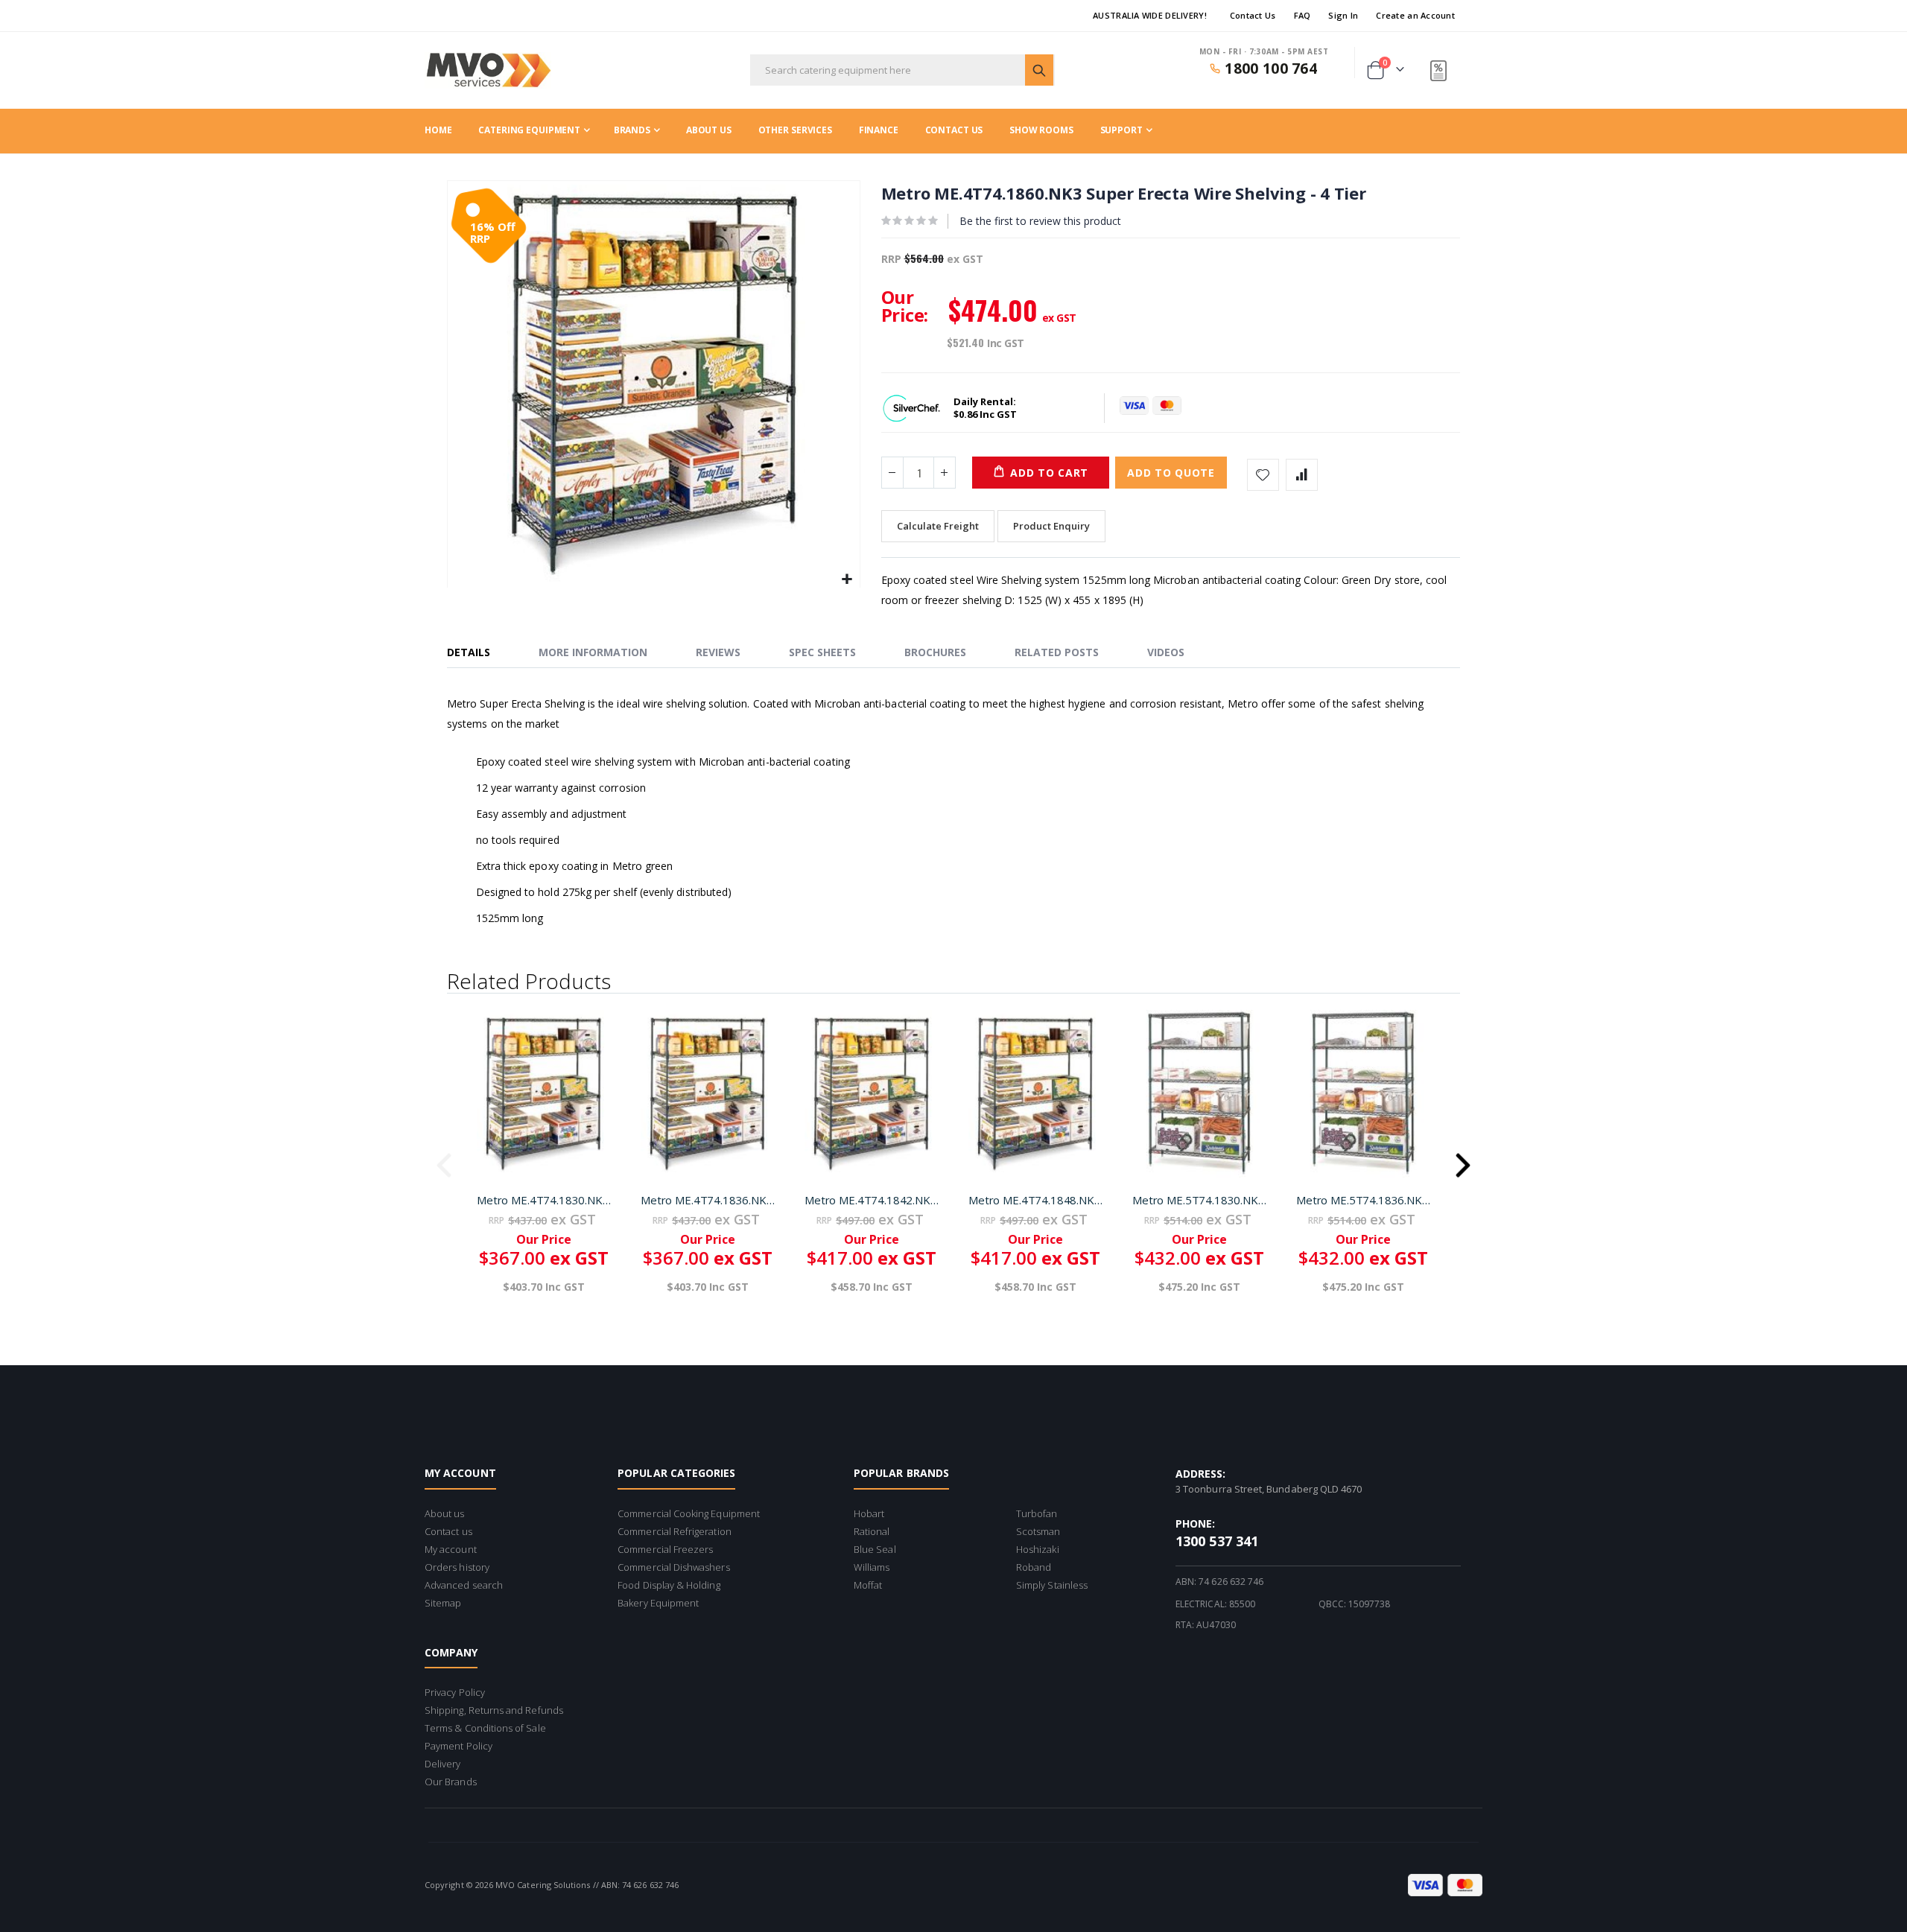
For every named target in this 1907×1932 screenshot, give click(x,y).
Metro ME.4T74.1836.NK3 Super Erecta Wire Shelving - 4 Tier (708, 1200)
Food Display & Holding (669, 1585)
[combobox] (902, 70)
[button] (847, 580)
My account (451, 1549)
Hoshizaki (1038, 1549)
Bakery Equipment (658, 1603)
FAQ (1302, 15)
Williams (872, 1567)
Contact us (448, 1531)
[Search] (1039, 70)
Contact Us (1253, 15)
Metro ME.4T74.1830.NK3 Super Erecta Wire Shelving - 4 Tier (544, 1200)
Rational (872, 1531)
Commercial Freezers (665, 1549)
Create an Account (1415, 15)
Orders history (457, 1567)
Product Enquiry (1051, 526)
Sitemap (443, 1603)
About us (445, 1513)
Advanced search (464, 1585)
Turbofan (1037, 1513)
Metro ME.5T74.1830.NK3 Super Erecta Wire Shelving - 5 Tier (1199, 1200)
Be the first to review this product (1040, 221)
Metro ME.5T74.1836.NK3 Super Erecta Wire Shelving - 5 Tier (1363, 1200)
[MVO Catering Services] (488, 70)
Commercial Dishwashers (673, 1567)
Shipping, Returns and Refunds (494, 1710)
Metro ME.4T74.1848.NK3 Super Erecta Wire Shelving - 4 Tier (1035, 1200)
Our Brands (451, 1782)
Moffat (868, 1585)
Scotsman (1038, 1531)
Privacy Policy (455, 1692)
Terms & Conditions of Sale (485, 1728)
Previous (444, 1160)
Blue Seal (875, 1549)
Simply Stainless (1052, 1585)
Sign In (1343, 15)
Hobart (869, 1513)
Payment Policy (458, 1746)
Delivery (443, 1764)
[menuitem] (1126, 130)
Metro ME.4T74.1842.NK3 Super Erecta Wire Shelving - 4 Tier (872, 1200)
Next (1463, 1160)
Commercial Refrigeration (675, 1531)
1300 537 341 (1217, 1541)
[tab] (480, 653)
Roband (1034, 1567)
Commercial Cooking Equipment (689, 1513)
